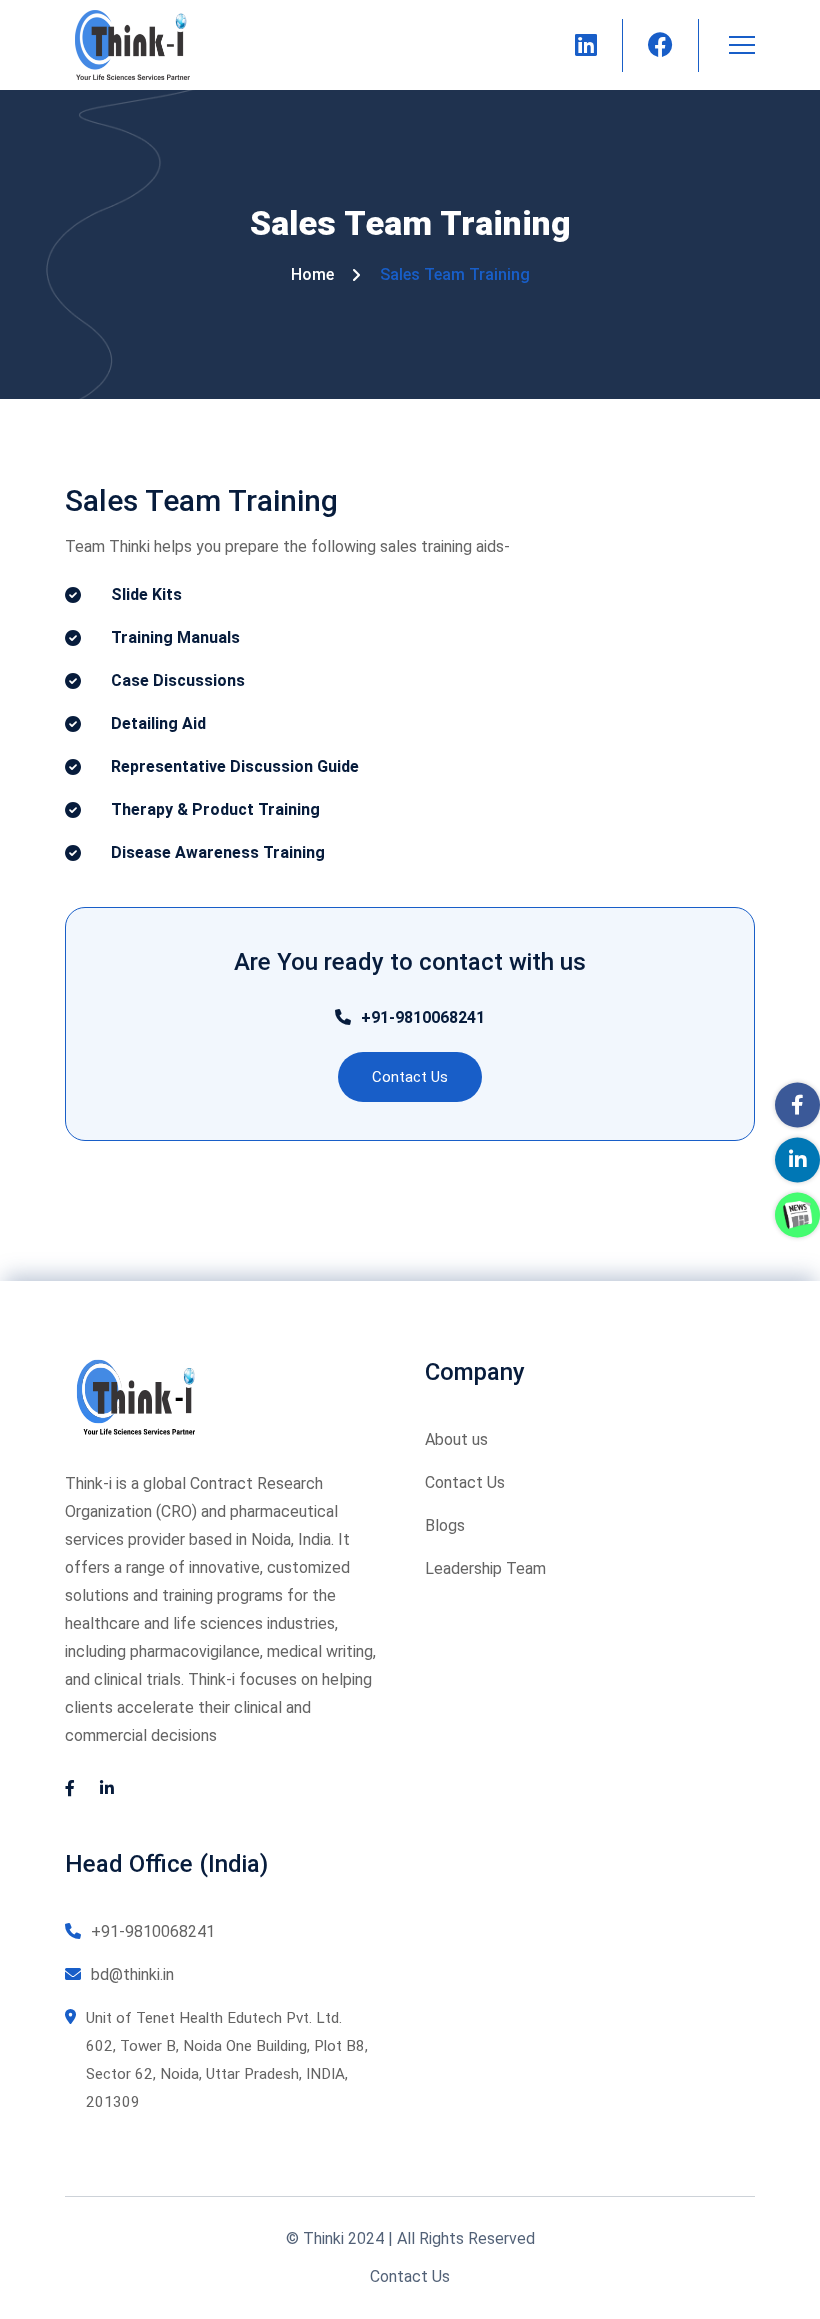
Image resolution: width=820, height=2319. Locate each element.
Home (312, 274)
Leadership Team (485, 1568)
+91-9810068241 (423, 1017)
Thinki (323, 2238)
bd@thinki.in (132, 1974)
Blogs (445, 1525)
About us (456, 1439)
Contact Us (465, 1482)
